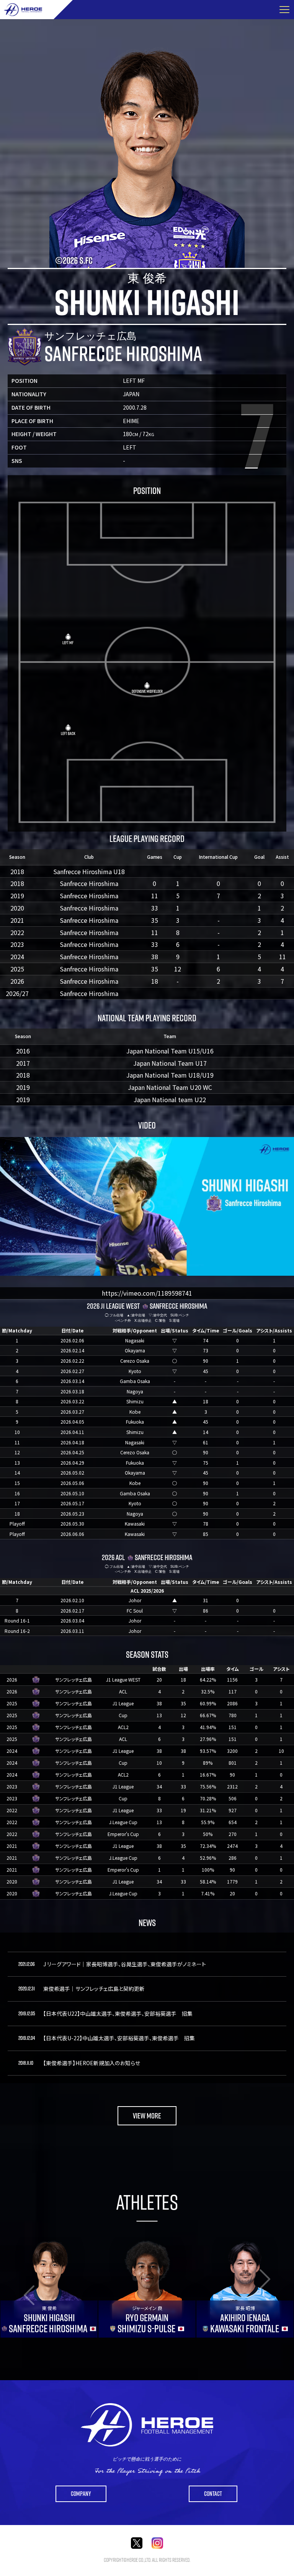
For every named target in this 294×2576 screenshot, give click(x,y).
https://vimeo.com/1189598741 (147, 1293)
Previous (19, 2287)
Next (275, 2287)
